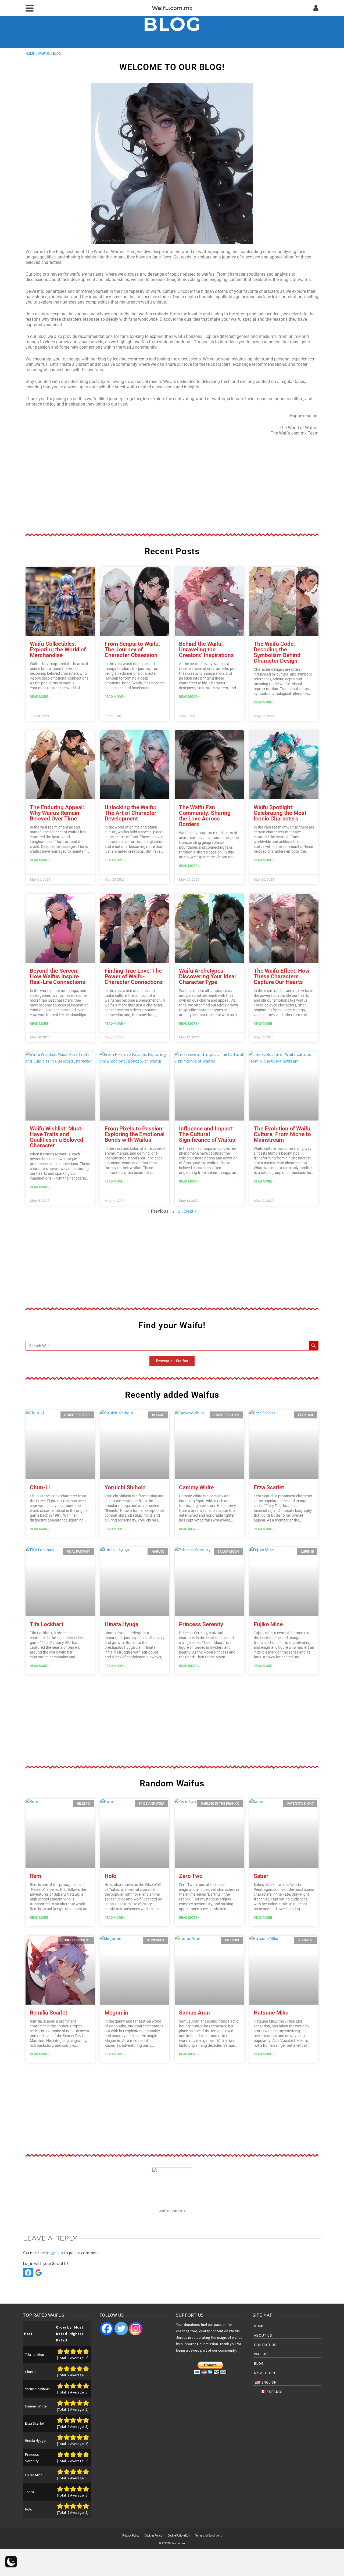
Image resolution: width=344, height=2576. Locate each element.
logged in (54, 2253)
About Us (263, 2335)
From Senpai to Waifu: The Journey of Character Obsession (132, 650)
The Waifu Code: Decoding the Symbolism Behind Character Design (277, 652)
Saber (261, 1876)
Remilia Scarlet (49, 2013)
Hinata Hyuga (121, 1624)
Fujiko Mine (268, 1624)
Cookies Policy (153, 2535)
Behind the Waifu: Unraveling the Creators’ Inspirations (206, 650)
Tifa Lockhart (47, 1624)
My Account (266, 2373)
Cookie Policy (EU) (179, 2535)
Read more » (40, 697)
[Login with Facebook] (28, 2273)
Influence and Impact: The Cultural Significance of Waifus (207, 1134)
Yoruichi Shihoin (125, 1487)
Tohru (29, 2492)
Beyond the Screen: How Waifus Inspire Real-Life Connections (58, 976)
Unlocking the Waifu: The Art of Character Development (130, 813)
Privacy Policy (131, 2535)
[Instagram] (136, 2329)
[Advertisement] (172, 485)
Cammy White (196, 1487)
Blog (259, 2363)
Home (30, 54)
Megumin (116, 2013)
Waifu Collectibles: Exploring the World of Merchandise (58, 650)
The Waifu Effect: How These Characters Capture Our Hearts (282, 976)
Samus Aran (194, 2013)
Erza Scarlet (269, 1487)
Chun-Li (40, 1487)
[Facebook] (107, 2329)
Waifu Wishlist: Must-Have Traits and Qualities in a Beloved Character (57, 1137)
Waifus (44, 54)
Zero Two (191, 1876)
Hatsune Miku (271, 2013)
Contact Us (265, 2345)
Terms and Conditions (208, 2535)
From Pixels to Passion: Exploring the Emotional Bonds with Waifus (135, 1134)
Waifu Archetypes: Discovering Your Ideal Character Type (207, 976)
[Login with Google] (39, 2273)
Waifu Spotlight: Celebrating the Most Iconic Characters (280, 813)
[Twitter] (121, 2329)
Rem (35, 1876)
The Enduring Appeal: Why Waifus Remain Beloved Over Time (57, 813)
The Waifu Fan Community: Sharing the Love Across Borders (205, 816)
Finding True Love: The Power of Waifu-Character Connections (134, 976)
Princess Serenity (201, 1624)
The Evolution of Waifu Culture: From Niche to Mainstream (282, 1134)
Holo (110, 1876)
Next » (190, 1211)
